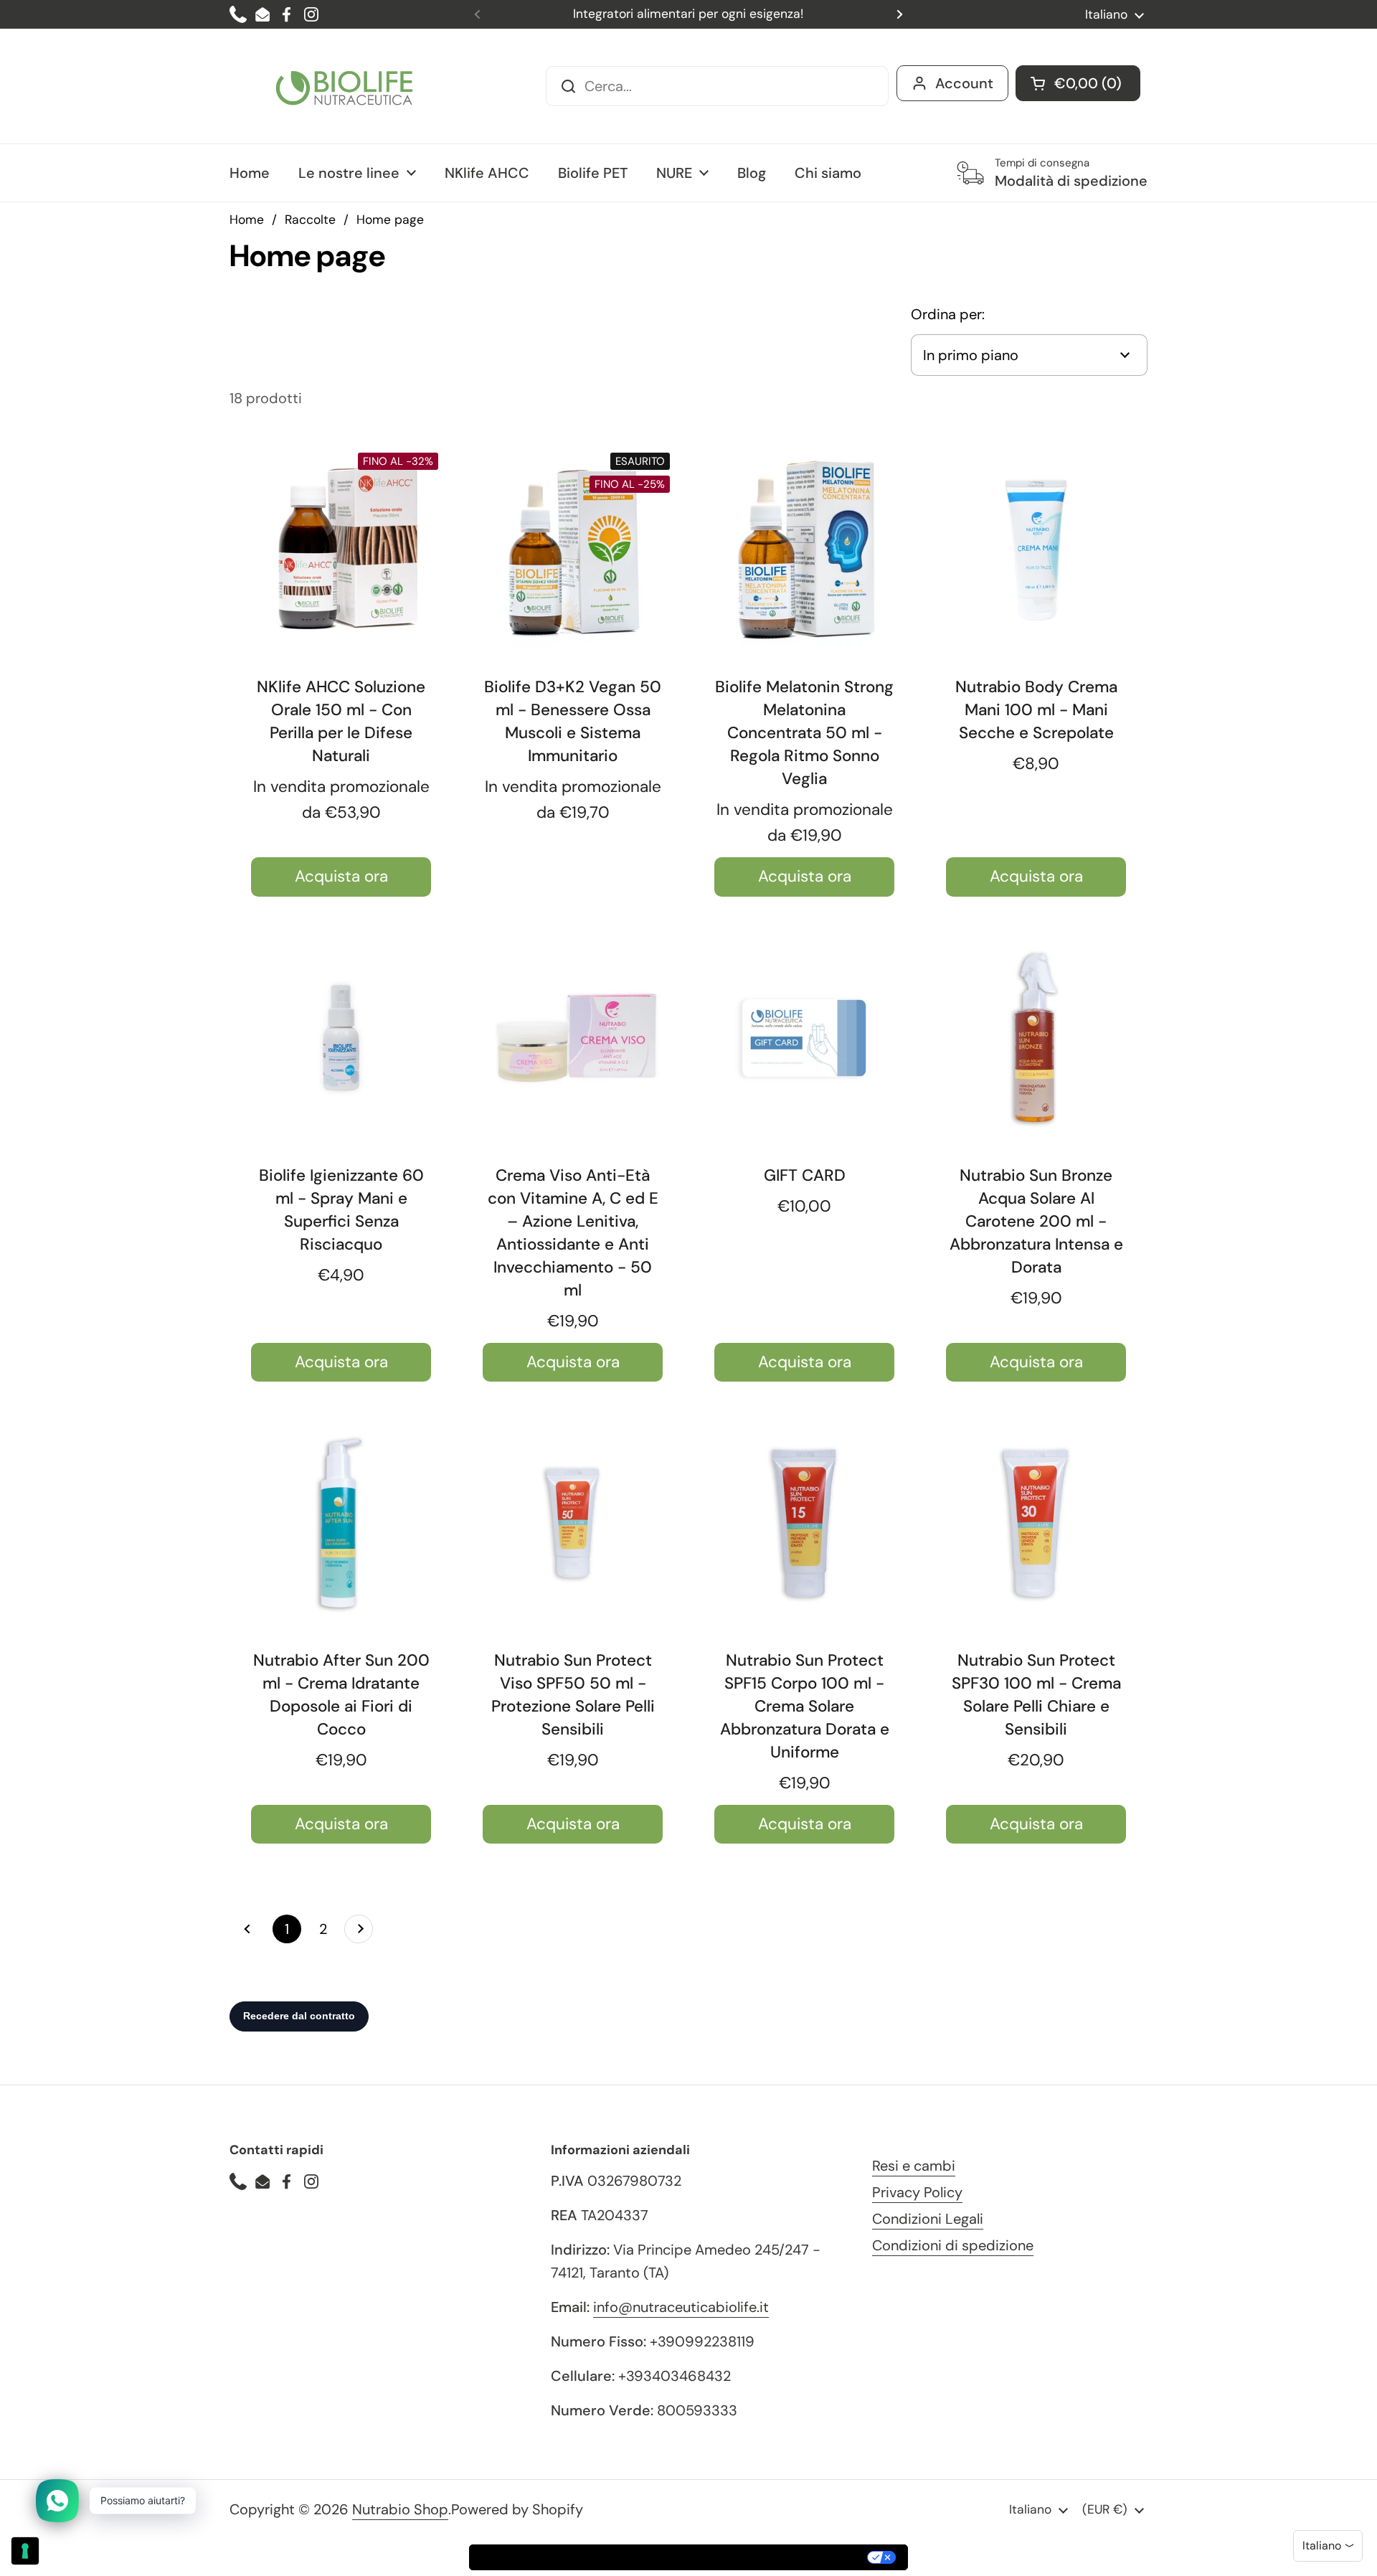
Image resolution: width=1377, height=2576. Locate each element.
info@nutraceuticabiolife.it (681, 2307)
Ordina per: (948, 314)
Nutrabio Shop (400, 2509)
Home (247, 220)
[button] (1078, 83)
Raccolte (310, 220)
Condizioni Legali (928, 2219)
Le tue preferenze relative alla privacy (752, 2557)
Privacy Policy (917, 2192)
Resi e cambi (914, 2166)
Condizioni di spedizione (953, 2245)
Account (964, 83)
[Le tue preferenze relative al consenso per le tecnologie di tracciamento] (25, 2551)
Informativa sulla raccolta (552, 2557)
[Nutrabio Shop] (344, 86)
